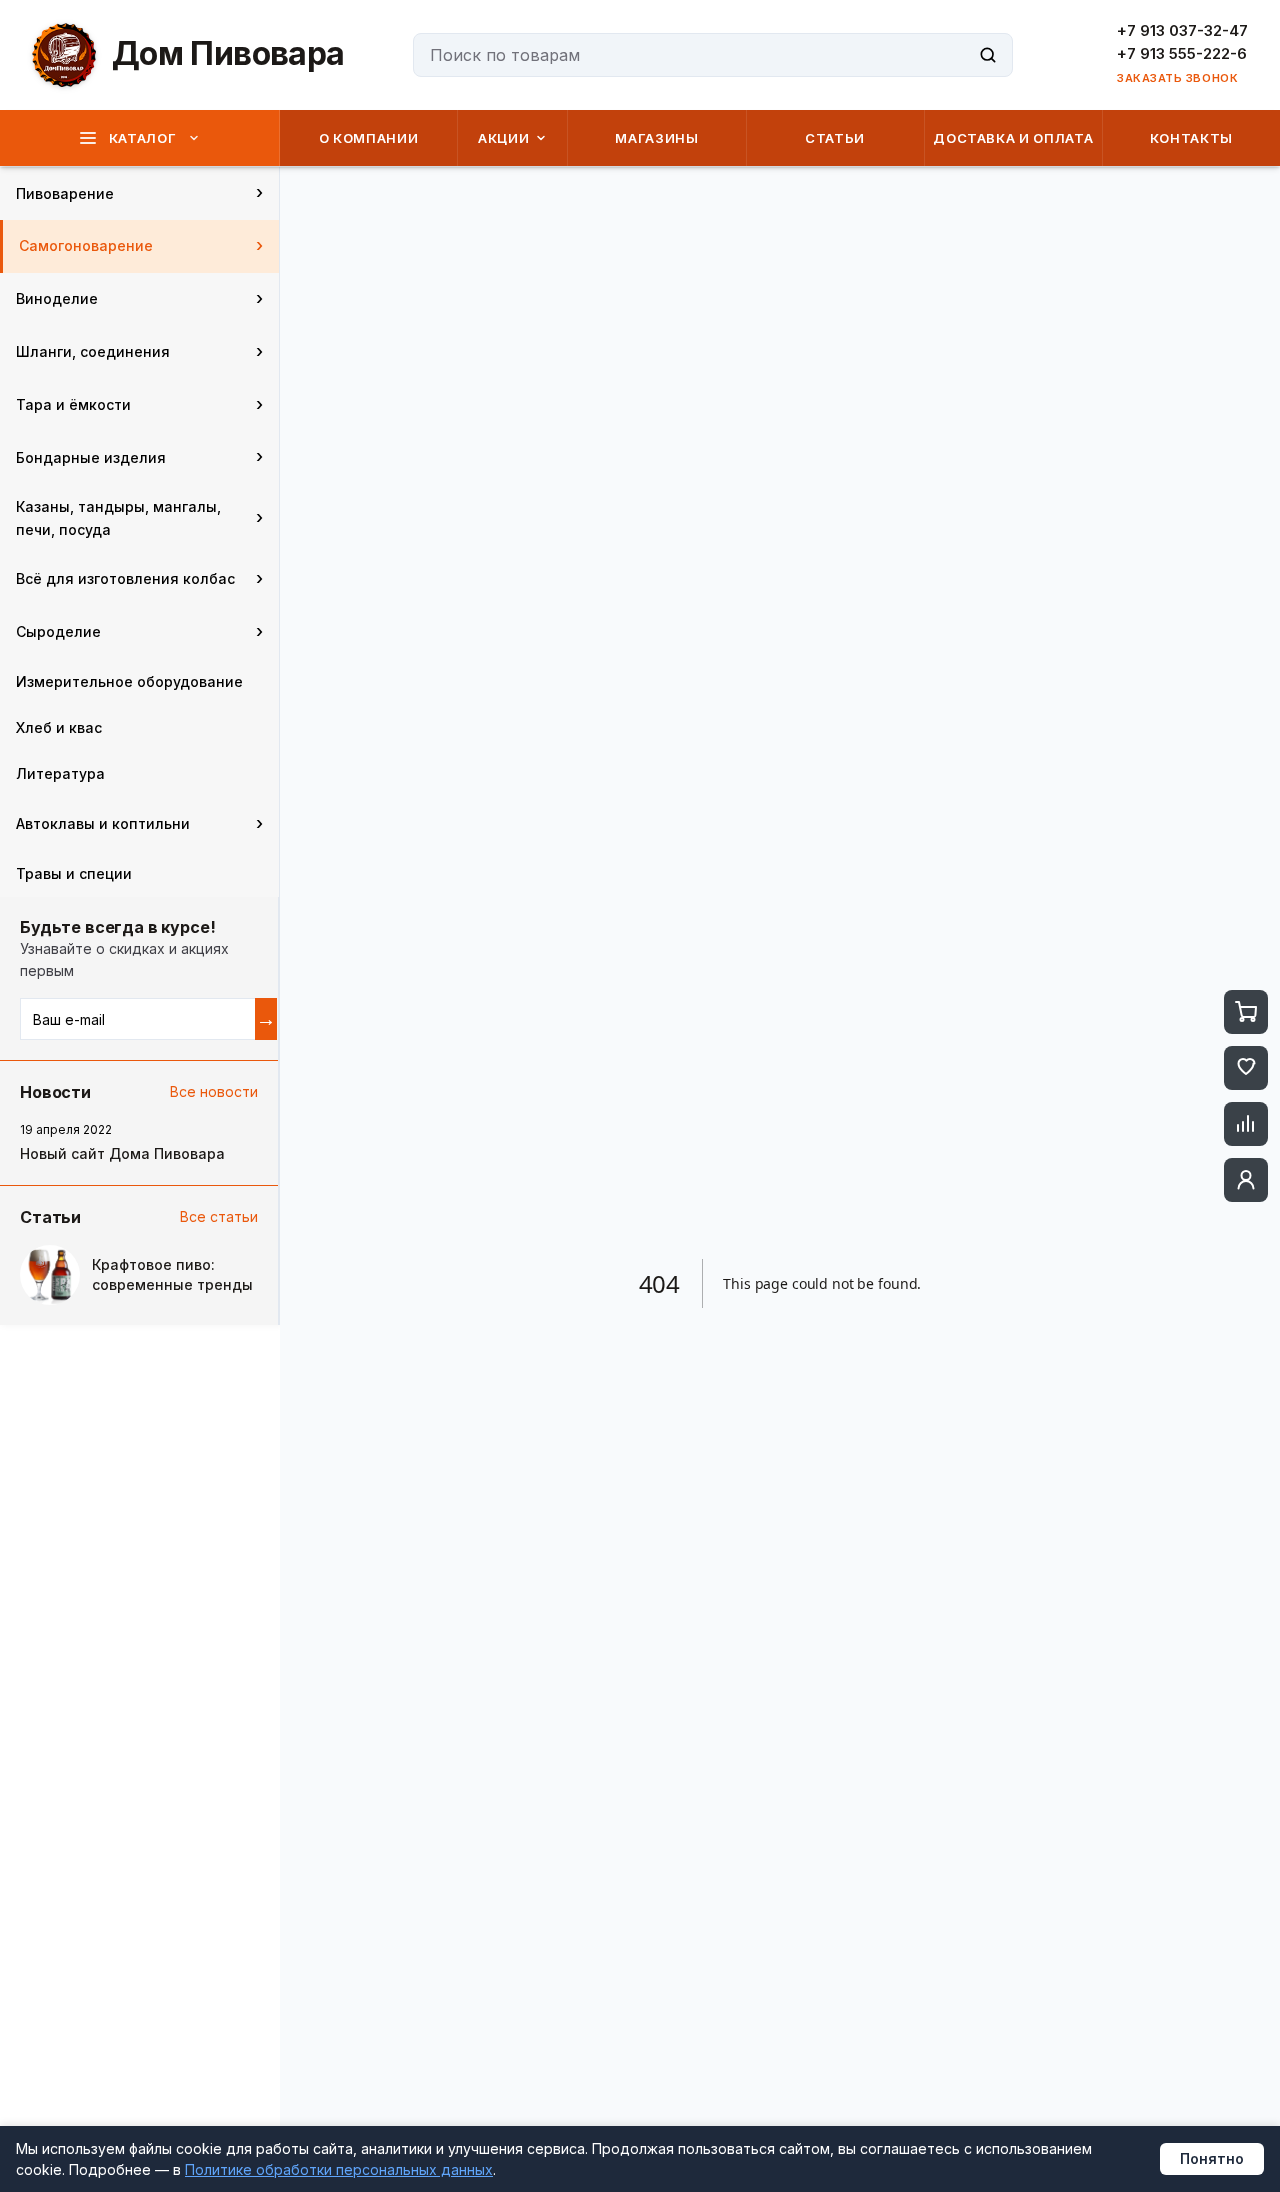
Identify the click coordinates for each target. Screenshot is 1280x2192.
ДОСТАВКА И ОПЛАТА (1013, 138)
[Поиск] (988, 55)
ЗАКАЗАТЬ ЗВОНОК (1177, 78)
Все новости (214, 1091)
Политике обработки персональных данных (339, 2169)
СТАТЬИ (835, 138)
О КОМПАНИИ (369, 138)
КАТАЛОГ (143, 138)
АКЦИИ (503, 138)
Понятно (1212, 2158)
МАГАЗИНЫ (656, 138)
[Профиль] (1246, 1180)
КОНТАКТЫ (1191, 138)
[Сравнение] (1246, 1124)
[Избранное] (1246, 1068)
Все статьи (219, 1216)
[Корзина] (1246, 1012)
